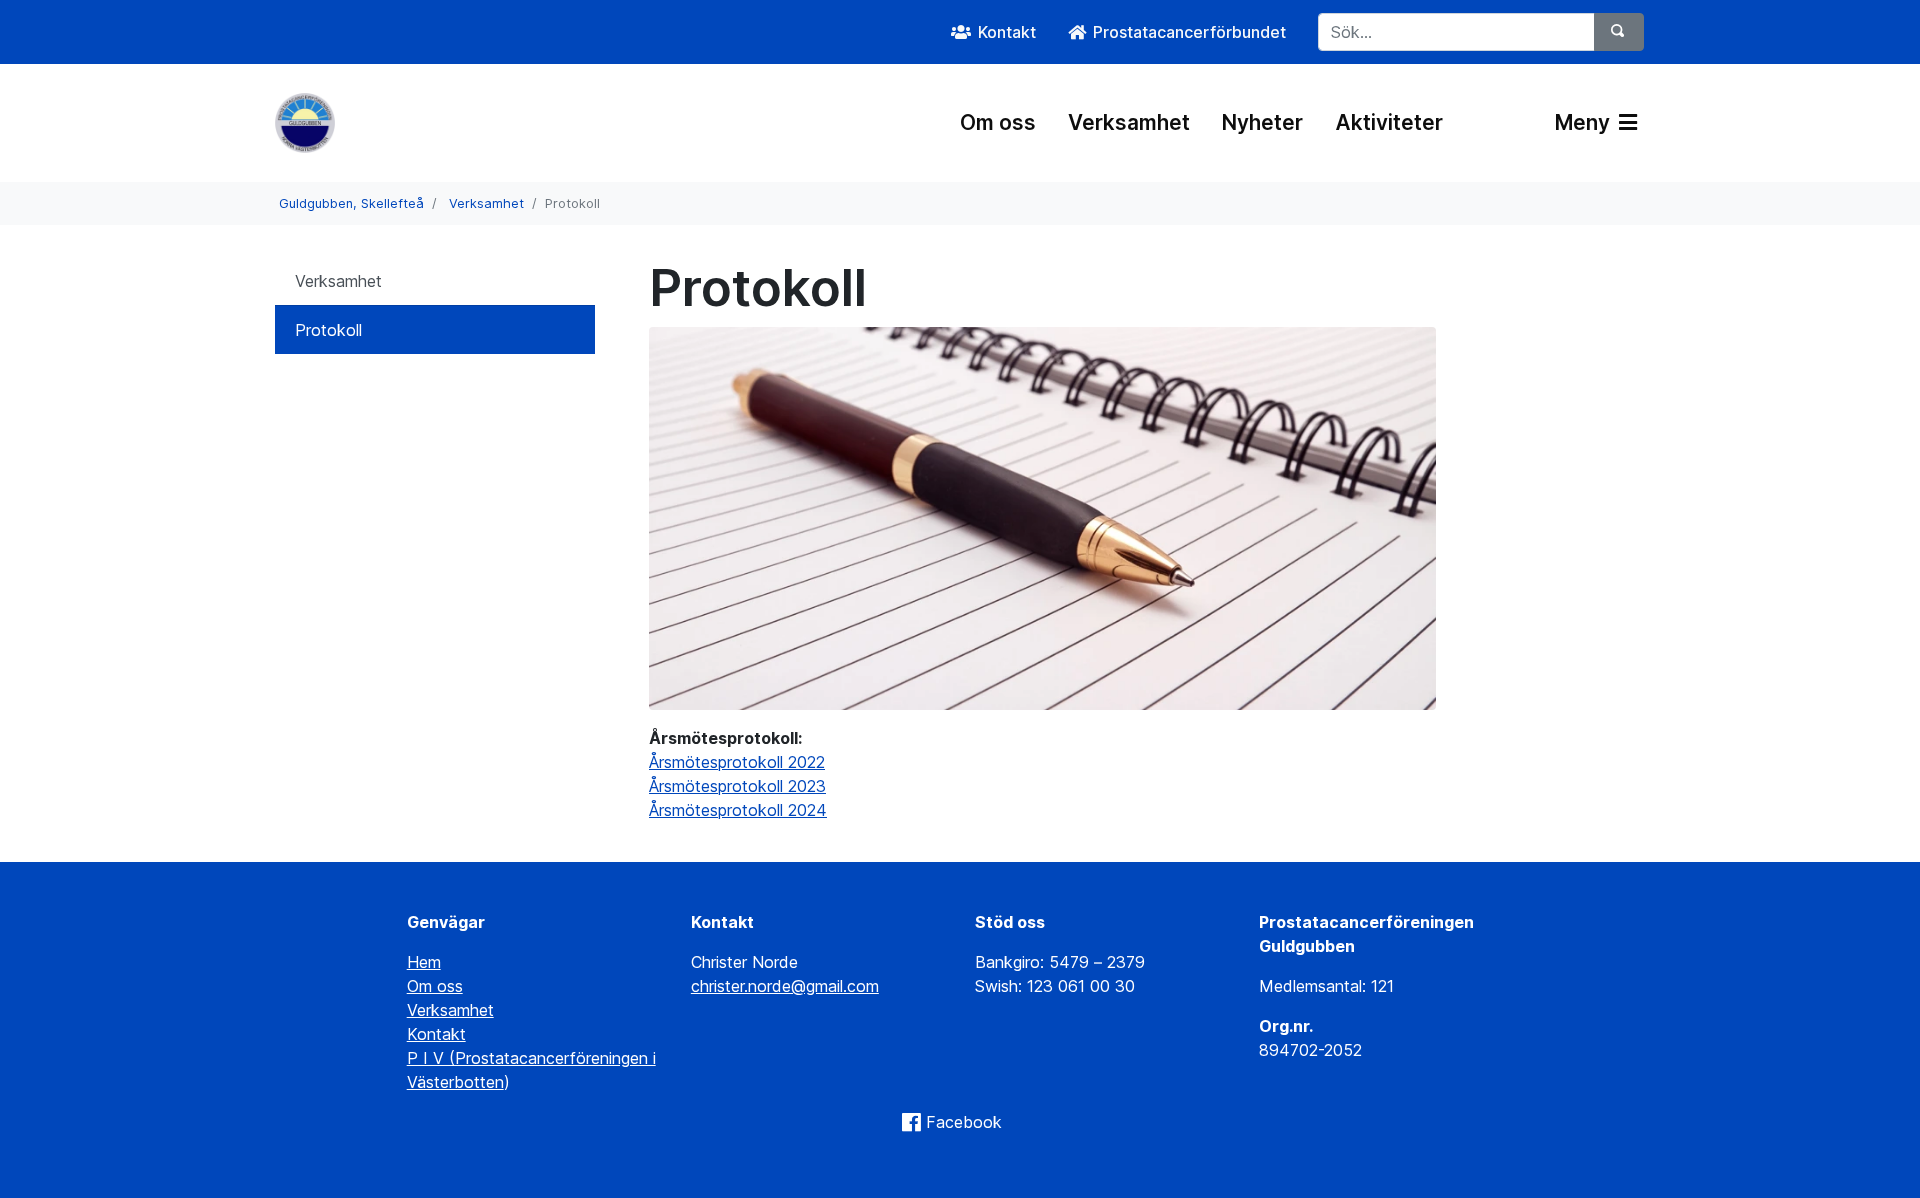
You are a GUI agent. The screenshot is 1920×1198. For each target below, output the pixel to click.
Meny (1585, 122)
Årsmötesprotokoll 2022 (737, 762)
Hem (424, 962)
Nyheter (1262, 122)
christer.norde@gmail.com (785, 986)
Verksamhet (1129, 122)
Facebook (964, 1122)
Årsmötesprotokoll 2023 (737, 786)
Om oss (998, 122)
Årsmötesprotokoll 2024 (738, 810)
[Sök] (1619, 32)
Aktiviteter (1389, 122)
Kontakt (436, 1034)
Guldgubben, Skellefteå (351, 203)
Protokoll (328, 330)
